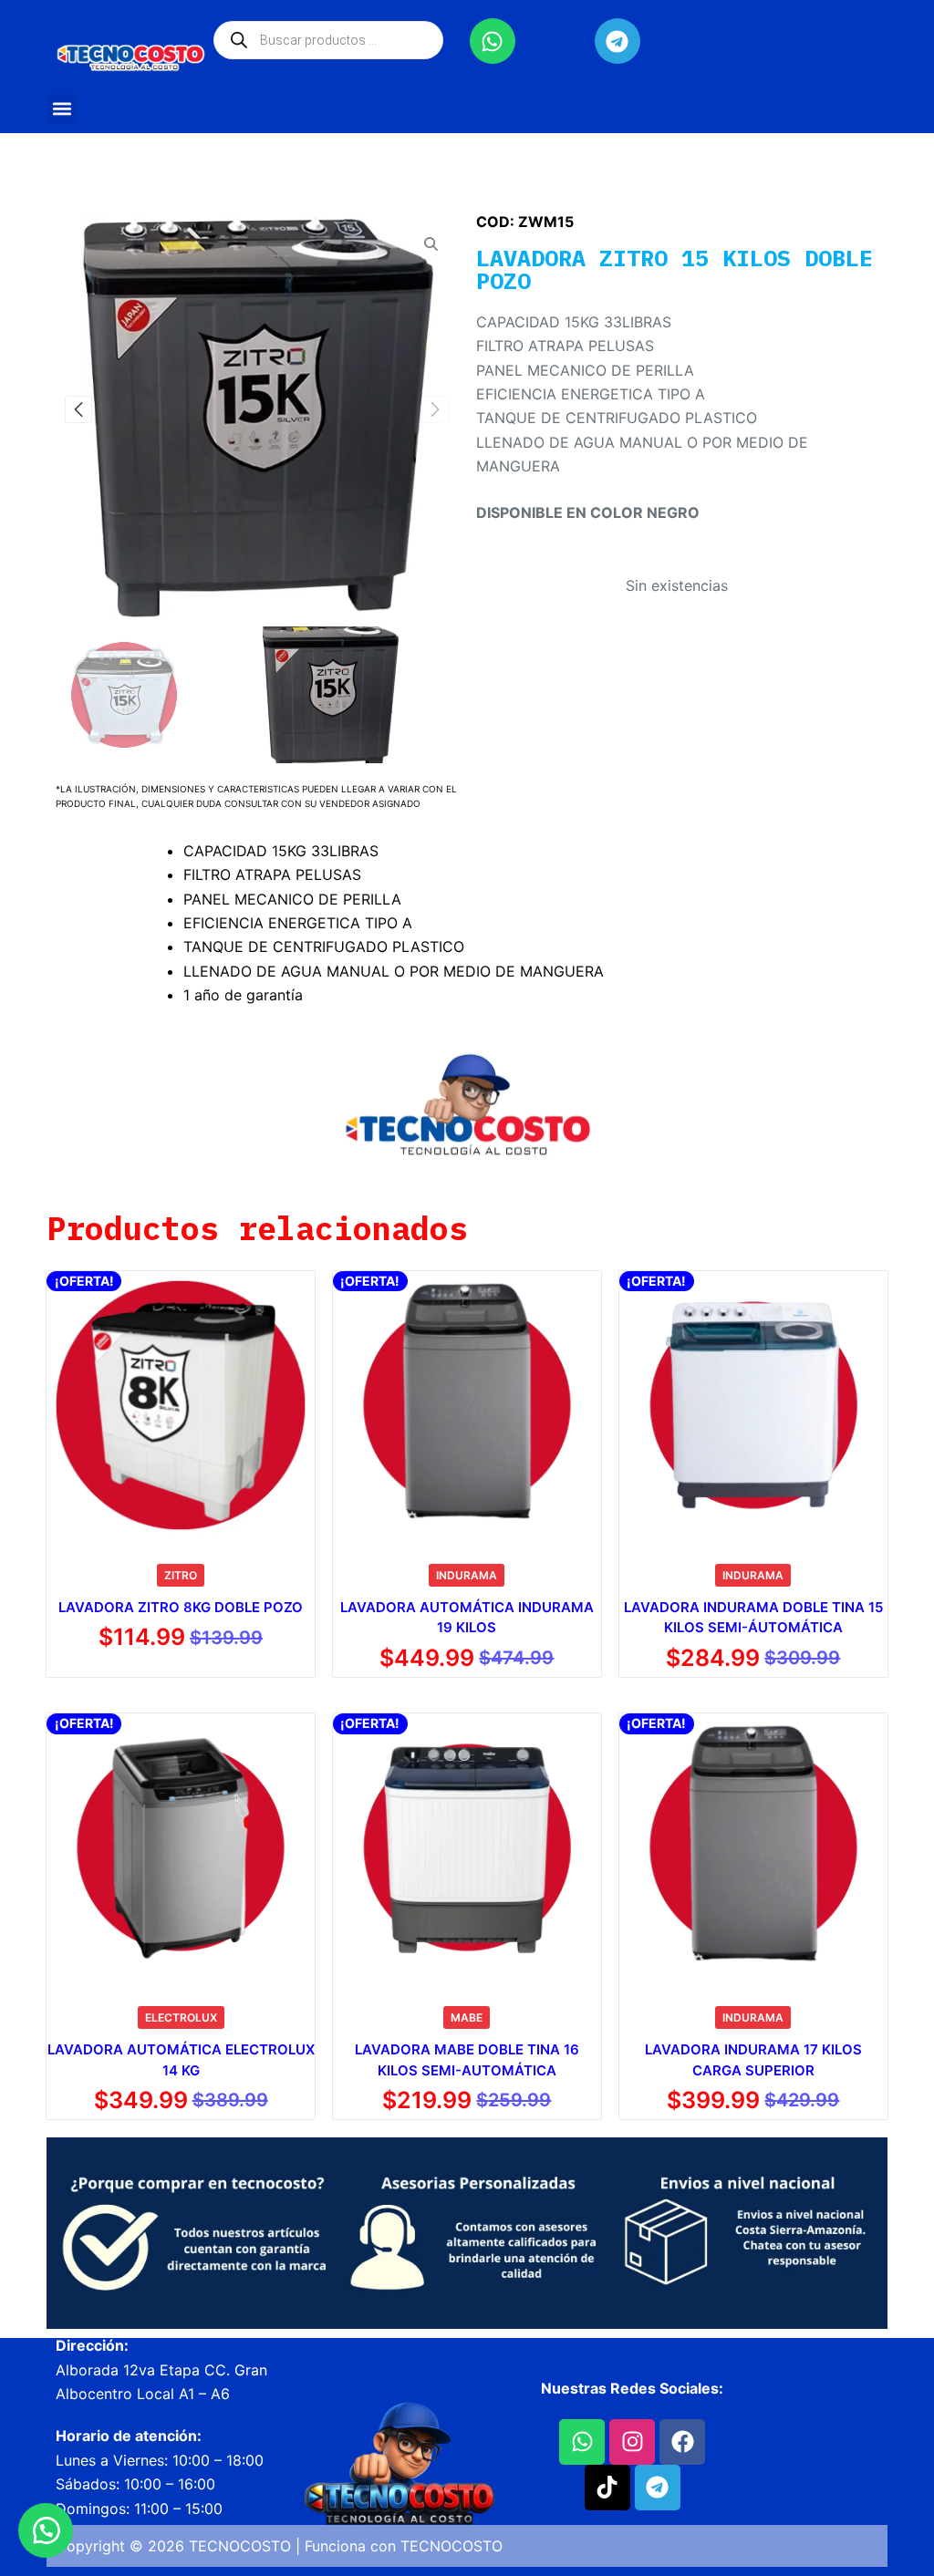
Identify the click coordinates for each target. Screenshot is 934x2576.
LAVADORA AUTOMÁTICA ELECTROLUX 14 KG (181, 2060)
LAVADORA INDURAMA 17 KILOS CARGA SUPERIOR (753, 2060)
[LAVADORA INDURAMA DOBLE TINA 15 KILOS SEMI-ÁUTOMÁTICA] (753, 1405)
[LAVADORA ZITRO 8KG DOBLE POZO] (181, 1405)
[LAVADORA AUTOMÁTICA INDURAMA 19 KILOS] (467, 1405)
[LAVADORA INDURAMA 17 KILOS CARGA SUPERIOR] (753, 1847)
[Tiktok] (607, 2488)
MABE (467, 2017)
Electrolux (181, 2017)
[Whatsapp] (493, 41)
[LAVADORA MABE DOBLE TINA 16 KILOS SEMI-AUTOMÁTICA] (467, 1847)
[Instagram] (632, 2442)
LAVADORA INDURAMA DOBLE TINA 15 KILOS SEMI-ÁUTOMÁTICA (753, 1618)
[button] (62, 109)
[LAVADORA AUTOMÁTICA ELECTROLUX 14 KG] (181, 1847)
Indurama (467, 1575)
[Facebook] (682, 2442)
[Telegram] (617, 41)
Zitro (181, 1575)
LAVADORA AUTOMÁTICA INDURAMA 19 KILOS (467, 1618)
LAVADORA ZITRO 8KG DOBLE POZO (181, 1607)
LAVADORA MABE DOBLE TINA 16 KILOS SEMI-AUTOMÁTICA (467, 2060)
